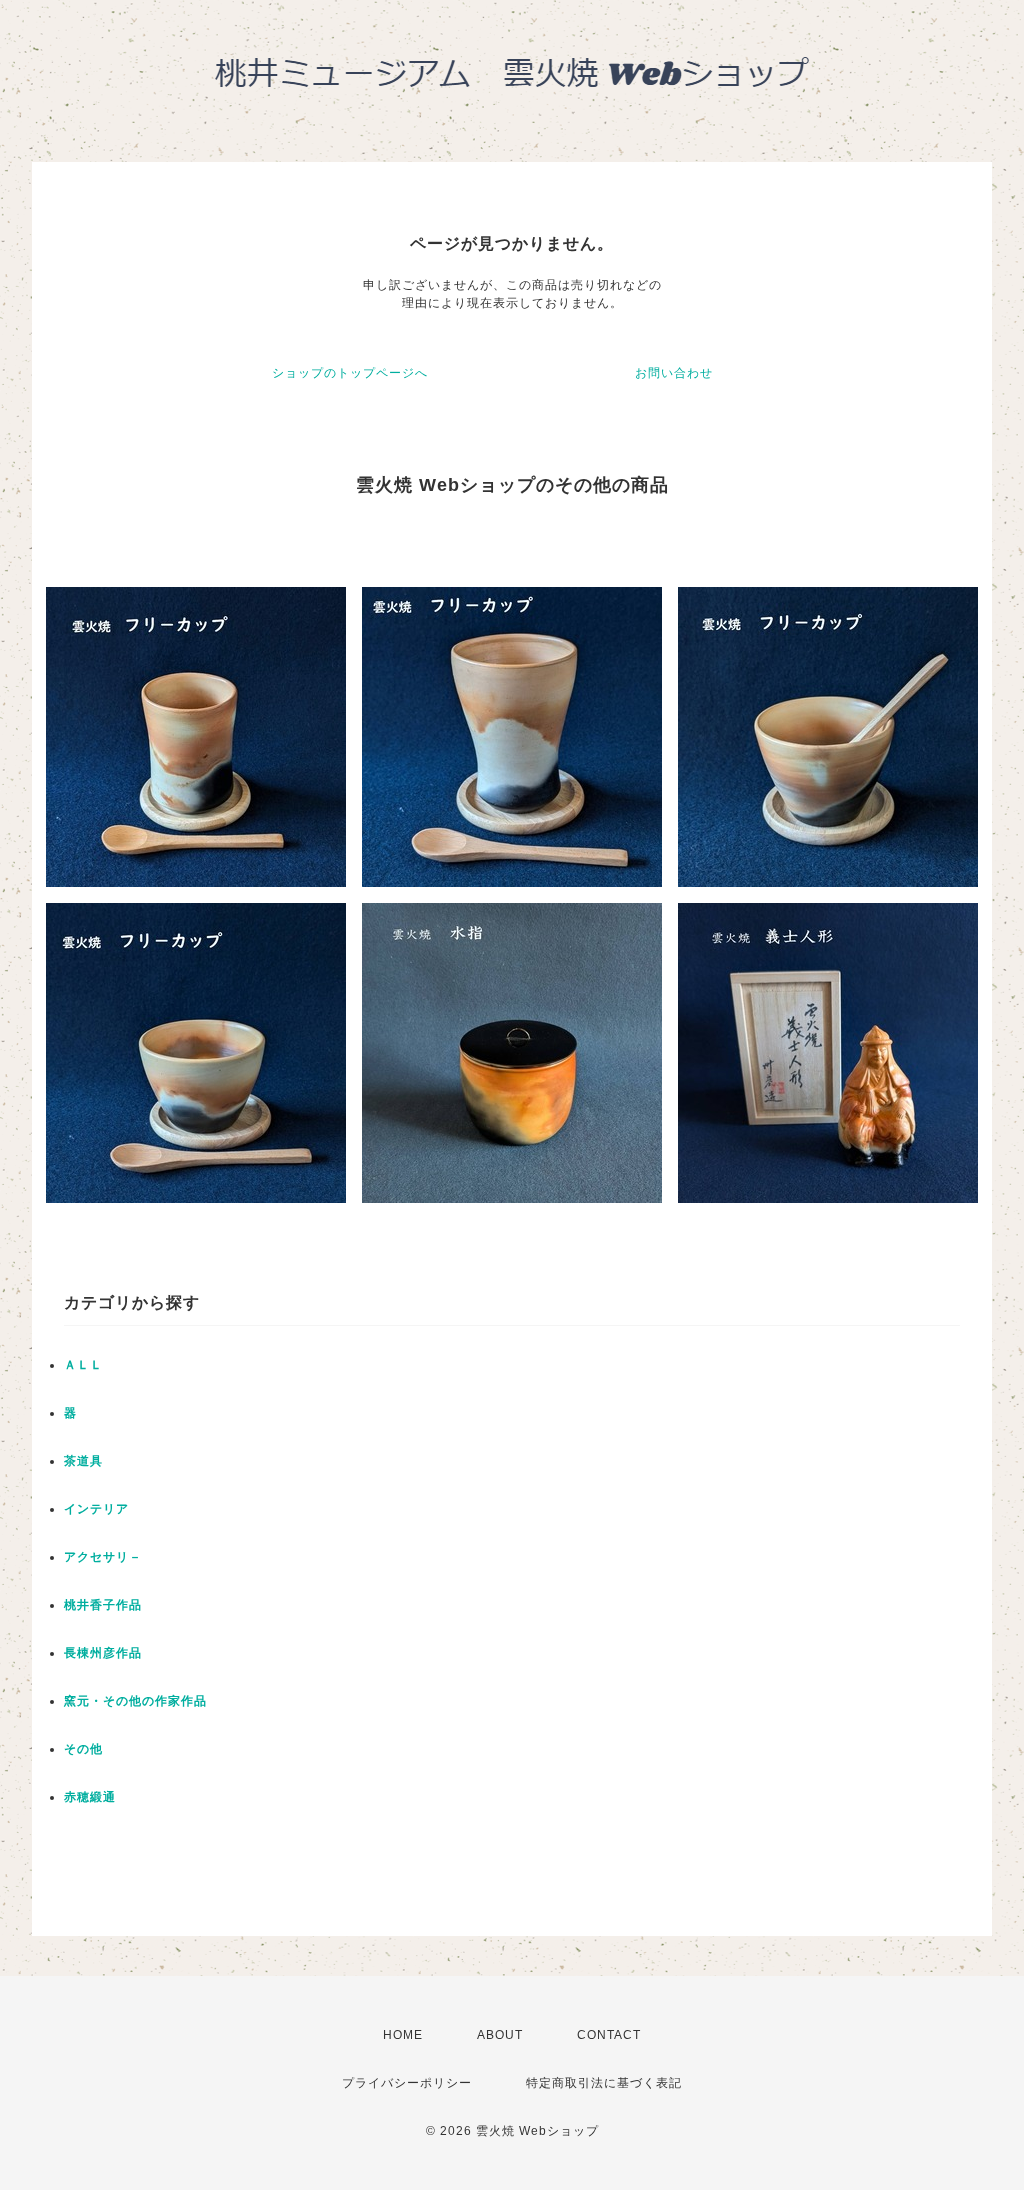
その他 (83, 1749)
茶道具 (83, 1461)
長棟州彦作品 (103, 1653)
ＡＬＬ (83, 1365)
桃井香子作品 (103, 1605)
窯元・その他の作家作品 (135, 1701)
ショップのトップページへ (350, 373)
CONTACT (609, 2035)
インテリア (96, 1509)
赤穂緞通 (90, 1797)
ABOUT (500, 2035)
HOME (403, 2035)
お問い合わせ (674, 373)
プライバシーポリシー (407, 2083)
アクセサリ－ (103, 1557)
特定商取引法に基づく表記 (604, 2083)
